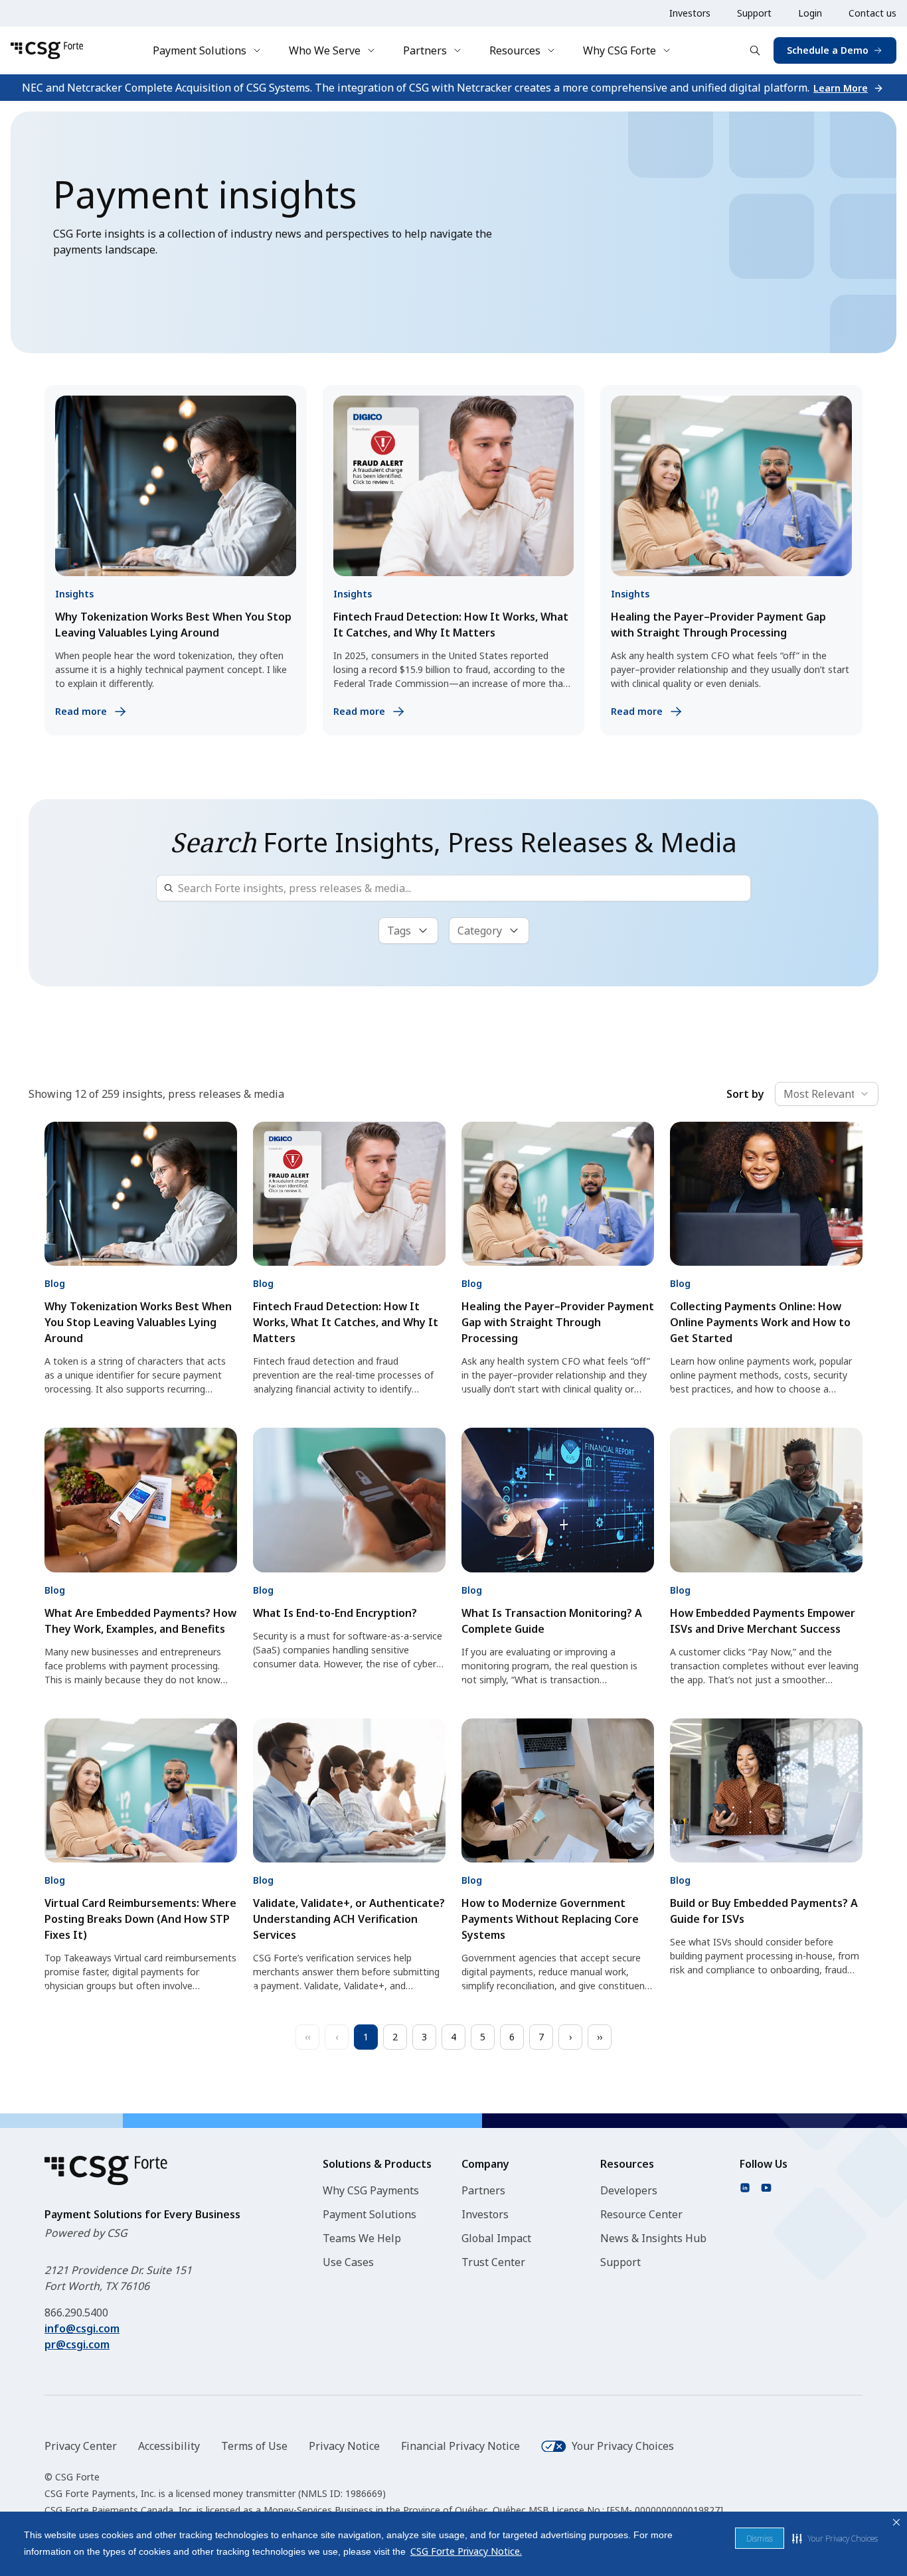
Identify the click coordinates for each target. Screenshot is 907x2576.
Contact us (872, 13)
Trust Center (493, 2262)
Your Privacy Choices (623, 2446)
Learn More (841, 88)
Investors (690, 13)
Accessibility (169, 2446)
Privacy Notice (344, 2446)
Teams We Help (362, 2238)
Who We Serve (325, 50)
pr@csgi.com (77, 2344)
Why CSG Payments (371, 2190)
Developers (629, 2190)
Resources (515, 50)
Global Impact (496, 2238)
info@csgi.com (82, 2328)
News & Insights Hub (653, 2238)
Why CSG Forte (619, 50)
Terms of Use (254, 2446)
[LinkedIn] (745, 2188)
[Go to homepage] (47, 50)
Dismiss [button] (760, 2538)
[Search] (755, 50)
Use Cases (348, 2262)
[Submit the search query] (169, 888)
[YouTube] (766, 2188)
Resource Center (641, 2214)
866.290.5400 (76, 2312)
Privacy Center (81, 2446)
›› (600, 2037)
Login (810, 13)
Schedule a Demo (828, 50)
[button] (835, 2538)
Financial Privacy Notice (460, 2446)
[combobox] (827, 1094)
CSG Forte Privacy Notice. (466, 2551)
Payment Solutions (200, 50)
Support (754, 13)
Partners (425, 50)
